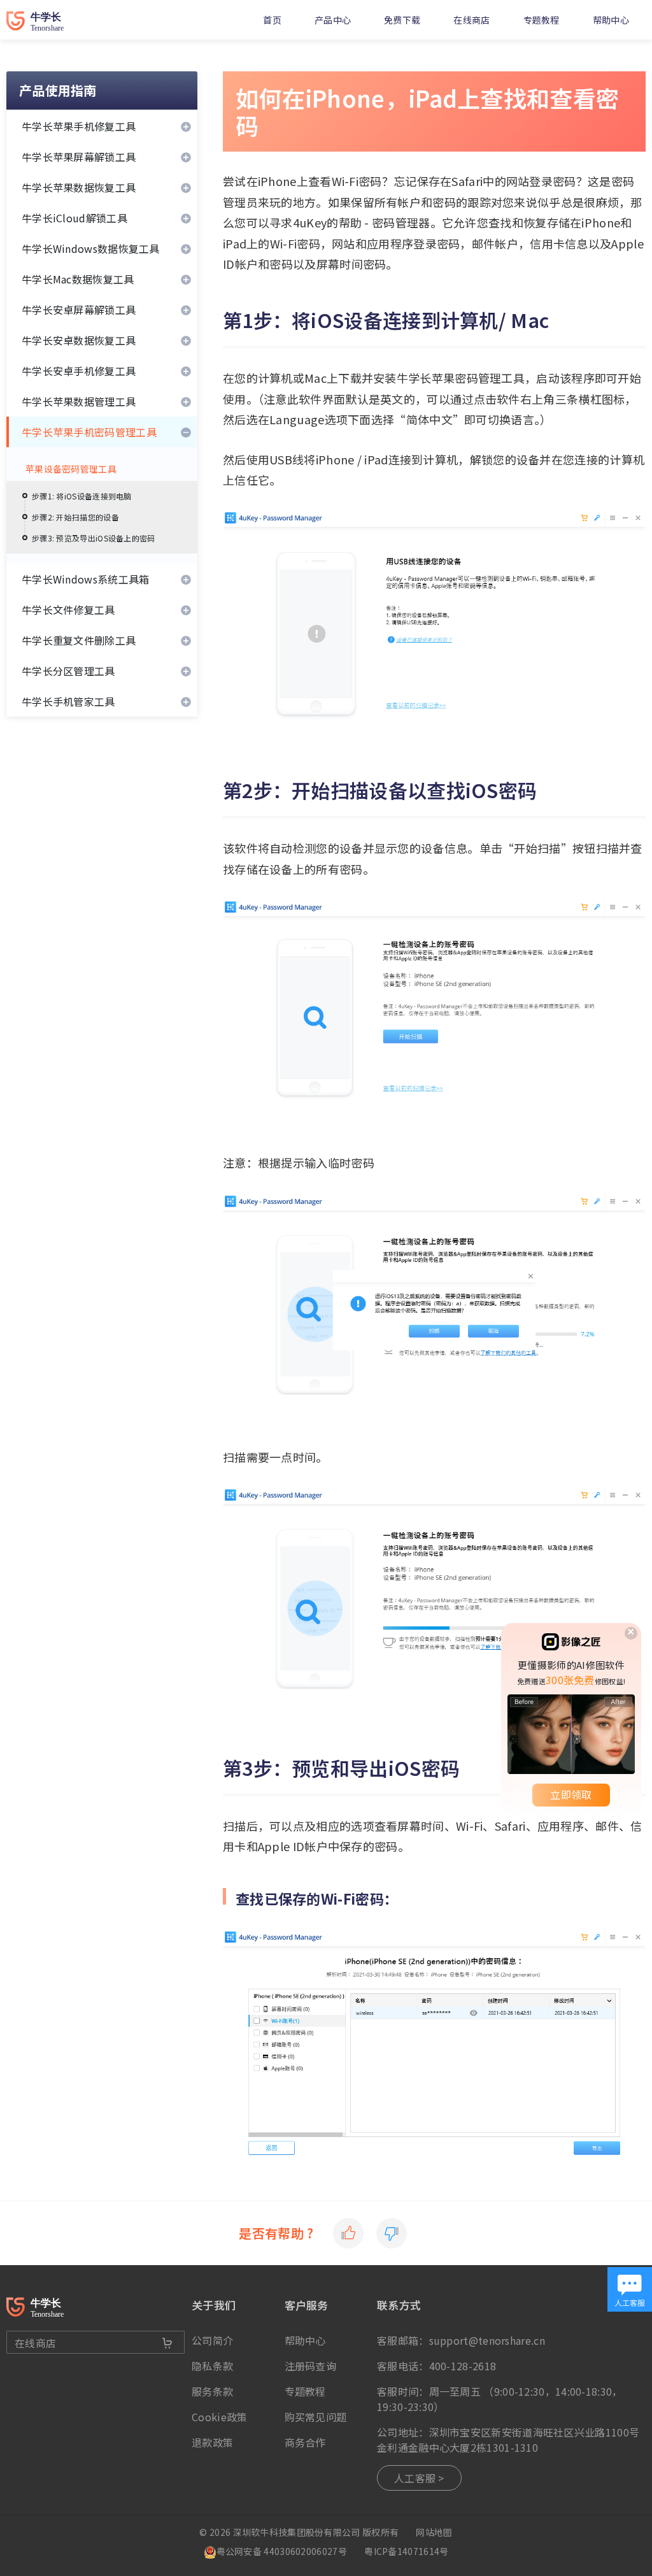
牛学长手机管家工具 (68, 701)
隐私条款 (212, 2366)
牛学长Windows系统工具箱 (86, 579)
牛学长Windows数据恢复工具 (91, 248)
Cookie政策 (219, 2417)
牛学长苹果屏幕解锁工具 (79, 157)
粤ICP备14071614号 (406, 2551)
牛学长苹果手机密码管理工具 (89, 432)
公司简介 (212, 2340)
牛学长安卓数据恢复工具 (79, 340)
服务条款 (212, 2391)
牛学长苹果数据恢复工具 (79, 187)
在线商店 (471, 20)
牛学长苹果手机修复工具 (79, 126)
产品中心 (333, 20)
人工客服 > (419, 2478)
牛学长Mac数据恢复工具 (78, 279)
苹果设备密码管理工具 (71, 469)
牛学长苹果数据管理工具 (79, 401)
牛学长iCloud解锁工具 (74, 218)
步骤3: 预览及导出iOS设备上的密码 (94, 538)
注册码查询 (311, 2366)
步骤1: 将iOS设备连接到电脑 (82, 496)
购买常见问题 (316, 2417)
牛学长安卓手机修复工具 (79, 371)
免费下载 (402, 20)
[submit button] (167, 2343)
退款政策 (212, 2442)
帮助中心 (611, 20)
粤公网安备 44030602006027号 (282, 2551)
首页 (272, 20)
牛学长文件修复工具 (68, 610)
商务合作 (305, 2442)
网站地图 (434, 2532)
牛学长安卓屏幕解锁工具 (79, 310)
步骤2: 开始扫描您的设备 (75, 517)
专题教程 (542, 20)
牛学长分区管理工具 (68, 671)
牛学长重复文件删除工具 (79, 640)
